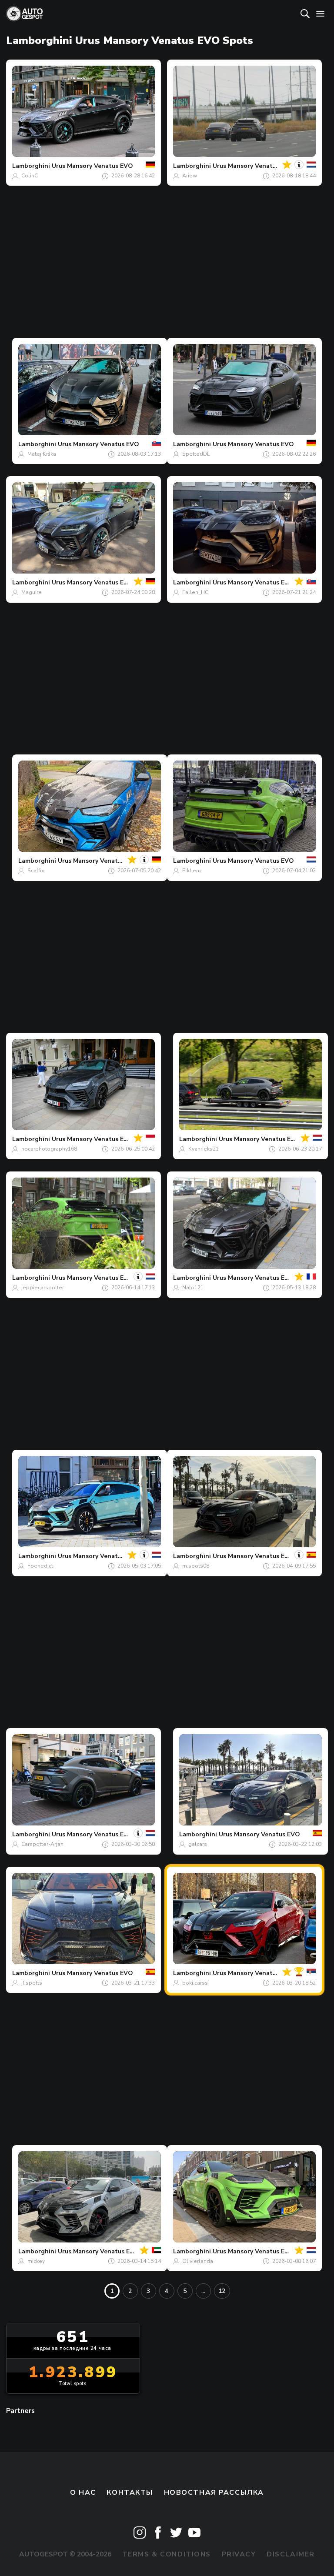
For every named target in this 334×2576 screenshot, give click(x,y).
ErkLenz (192, 871)
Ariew (190, 176)
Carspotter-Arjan (42, 1844)
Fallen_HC (195, 592)
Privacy (239, 2554)
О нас (83, 2493)
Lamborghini (31, 166)
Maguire (32, 592)
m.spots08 (196, 1566)
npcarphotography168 (49, 1149)
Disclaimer (291, 2554)
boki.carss (195, 1983)
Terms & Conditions (167, 2554)
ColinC (30, 176)
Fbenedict (40, 1566)
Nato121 (193, 1288)
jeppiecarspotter (43, 1288)
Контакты (130, 2493)
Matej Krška (42, 454)
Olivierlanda (198, 2261)
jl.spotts (32, 1983)
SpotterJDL (196, 454)
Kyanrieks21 (204, 1149)
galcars (198, 1844)
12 (222, 2291)
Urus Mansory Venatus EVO (92, 166)
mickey (36, 2261)
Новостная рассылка (214, 2493)
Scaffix (36, 871)
